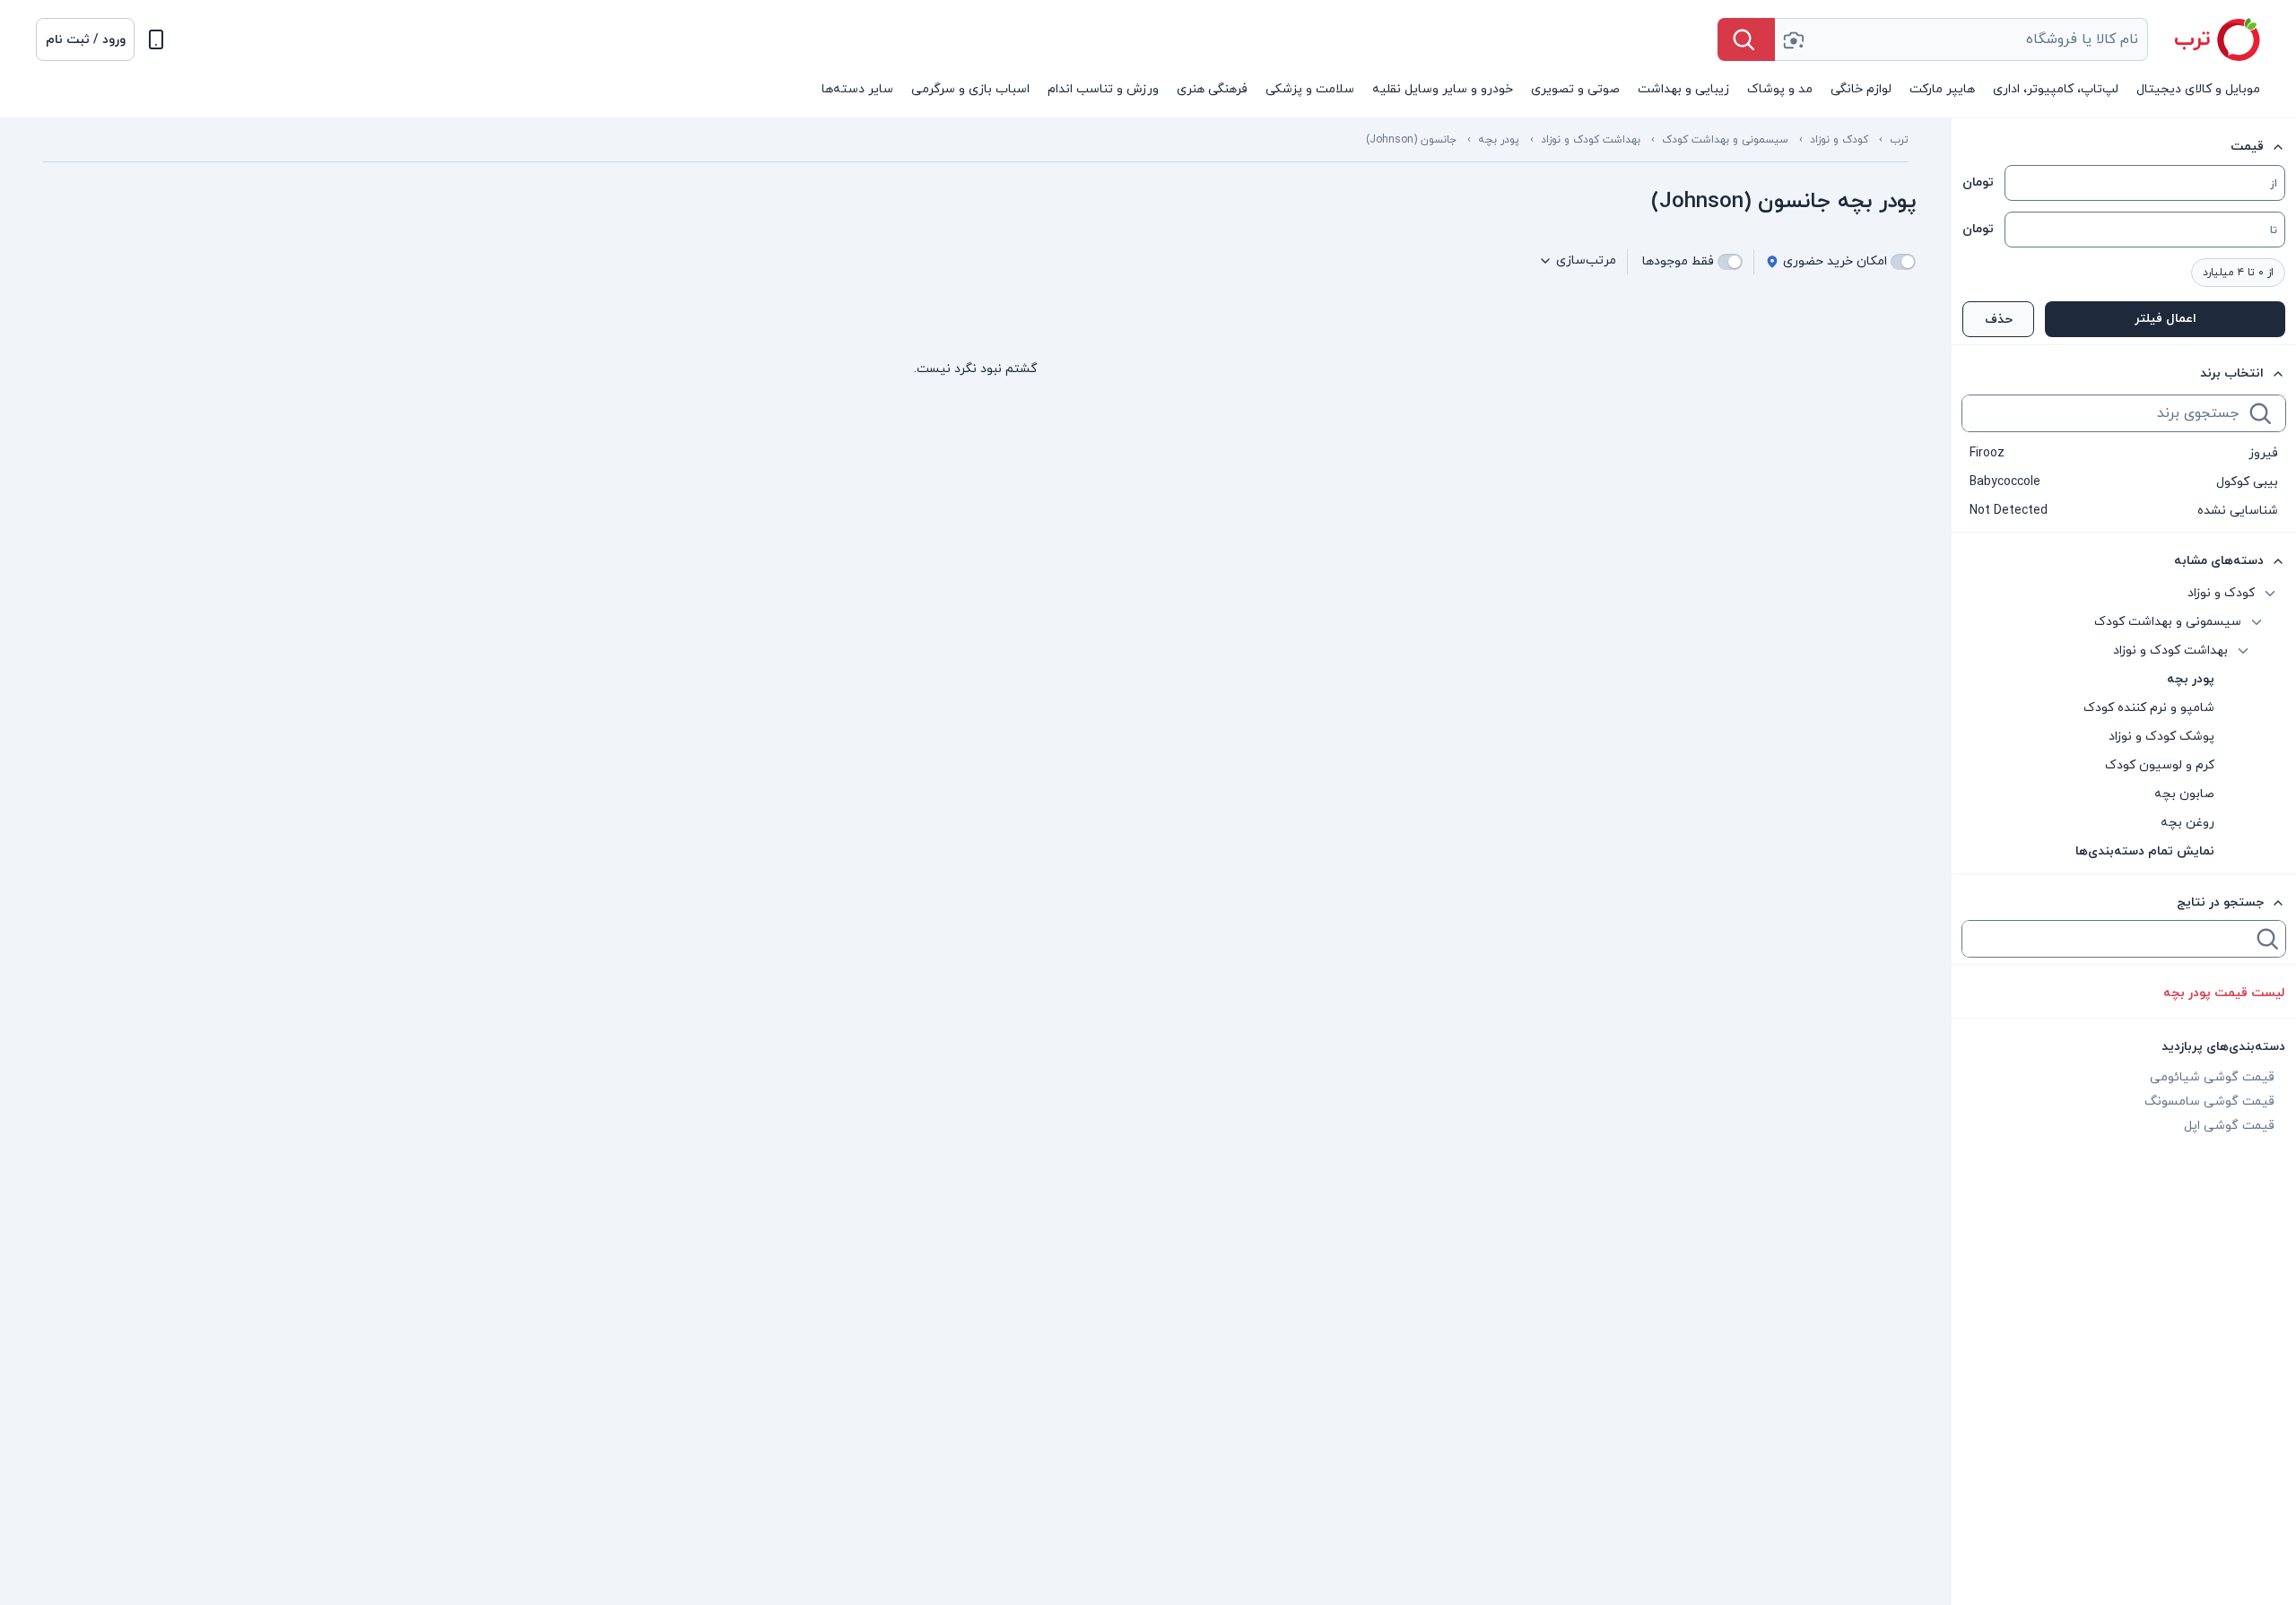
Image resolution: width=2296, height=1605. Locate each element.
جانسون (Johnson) (1411, 140)
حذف (1999, 320)
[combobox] (1961, 39)
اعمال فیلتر (2166, 319)
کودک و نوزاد (1839, 140)
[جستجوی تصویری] (1793, 39)
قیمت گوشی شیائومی (2212, 1077)
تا (2274, 230)
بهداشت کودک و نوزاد (1591, 140)
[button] (85, 39)
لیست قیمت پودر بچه (2224, 993)
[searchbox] (2104, 413)
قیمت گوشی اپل (2229, 1126)
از (2274, 184)
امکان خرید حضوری (1835, 261)
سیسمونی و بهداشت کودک (1725, 140)
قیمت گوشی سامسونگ (2209, 1102)
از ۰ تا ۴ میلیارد (2238, 273)
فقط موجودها (1678, 261)
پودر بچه (1499, 140)
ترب (1899, 140)
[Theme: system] (156, 39)
